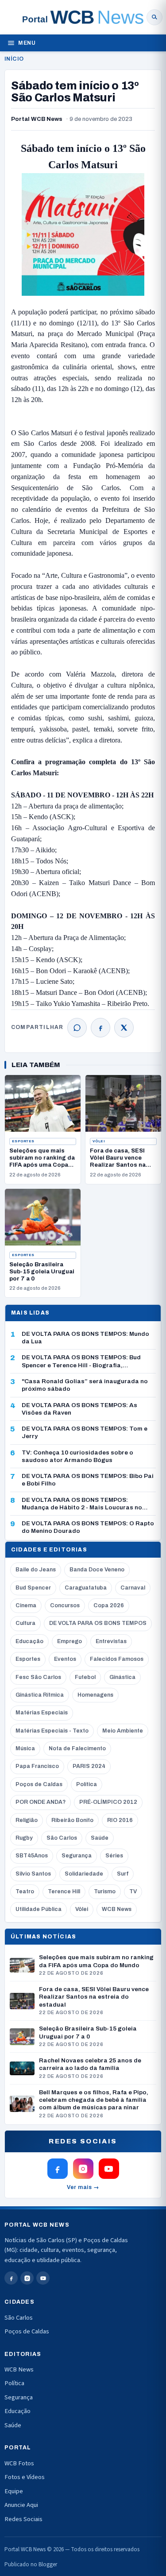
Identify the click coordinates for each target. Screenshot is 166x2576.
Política (87, 1784)
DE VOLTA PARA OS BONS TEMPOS (98, 1623)
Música (25, 1748)
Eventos (65, 1659)
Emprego (69, 1641)
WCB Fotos (19, 2463)
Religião (27, 1820)
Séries (114, 1856)
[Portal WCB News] (83, 17)
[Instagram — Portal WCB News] (83, 2169)
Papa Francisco (37, 1766)
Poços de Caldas (39, 1784)
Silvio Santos (33, 1874)
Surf (123, 1874)
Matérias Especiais (42, 1713)
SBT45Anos (32, 1856)
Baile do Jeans (36, 1570)
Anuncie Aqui (21, 2505)
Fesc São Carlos (38, 1677)
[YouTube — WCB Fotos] (109, 2169)
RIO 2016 (120, 1820)
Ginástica (122, 1677)
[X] (124, 1028)
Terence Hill (64, 1891)
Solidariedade (84, 1874)
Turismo (105, 1891)
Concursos (65, 1605)
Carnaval (133, 1588)
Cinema (26, 1605)
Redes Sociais (23, 2519)
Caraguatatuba (86, 1588)
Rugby (24, 1838)
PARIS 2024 (89, 1766)
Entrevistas (111, 1641)
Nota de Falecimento (77, 1748)
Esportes (23, 1141)
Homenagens (95, 1695)
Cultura (25, 1623)
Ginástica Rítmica (40, 1695)
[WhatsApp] (77, 1028)
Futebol (85, 1677)
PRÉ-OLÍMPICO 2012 (108, 1802)
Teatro (25, 1891)
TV (133, 1891)
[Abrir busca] (154, 17)
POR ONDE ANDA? (41, 1802)
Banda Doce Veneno (97, 1570)
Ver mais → (83, 2187)
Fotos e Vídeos (25, 2477)
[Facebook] (100, 1028)
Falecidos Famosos (117, 1659)
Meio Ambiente (123, 1731)
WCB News (117, 1909)
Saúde (100, 1838)
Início (14, 59)
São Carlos (62, 1838)
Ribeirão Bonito (72, 1820)
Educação (29, 1641)
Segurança (77, 1856)
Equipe (14, 2491)
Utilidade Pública (39, 1909)
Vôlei (99, 1141)
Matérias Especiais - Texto (52, 1731)
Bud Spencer (33, 1588)
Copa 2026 (109, 1605)
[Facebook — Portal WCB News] (58, 2169)
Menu (27, 43)
